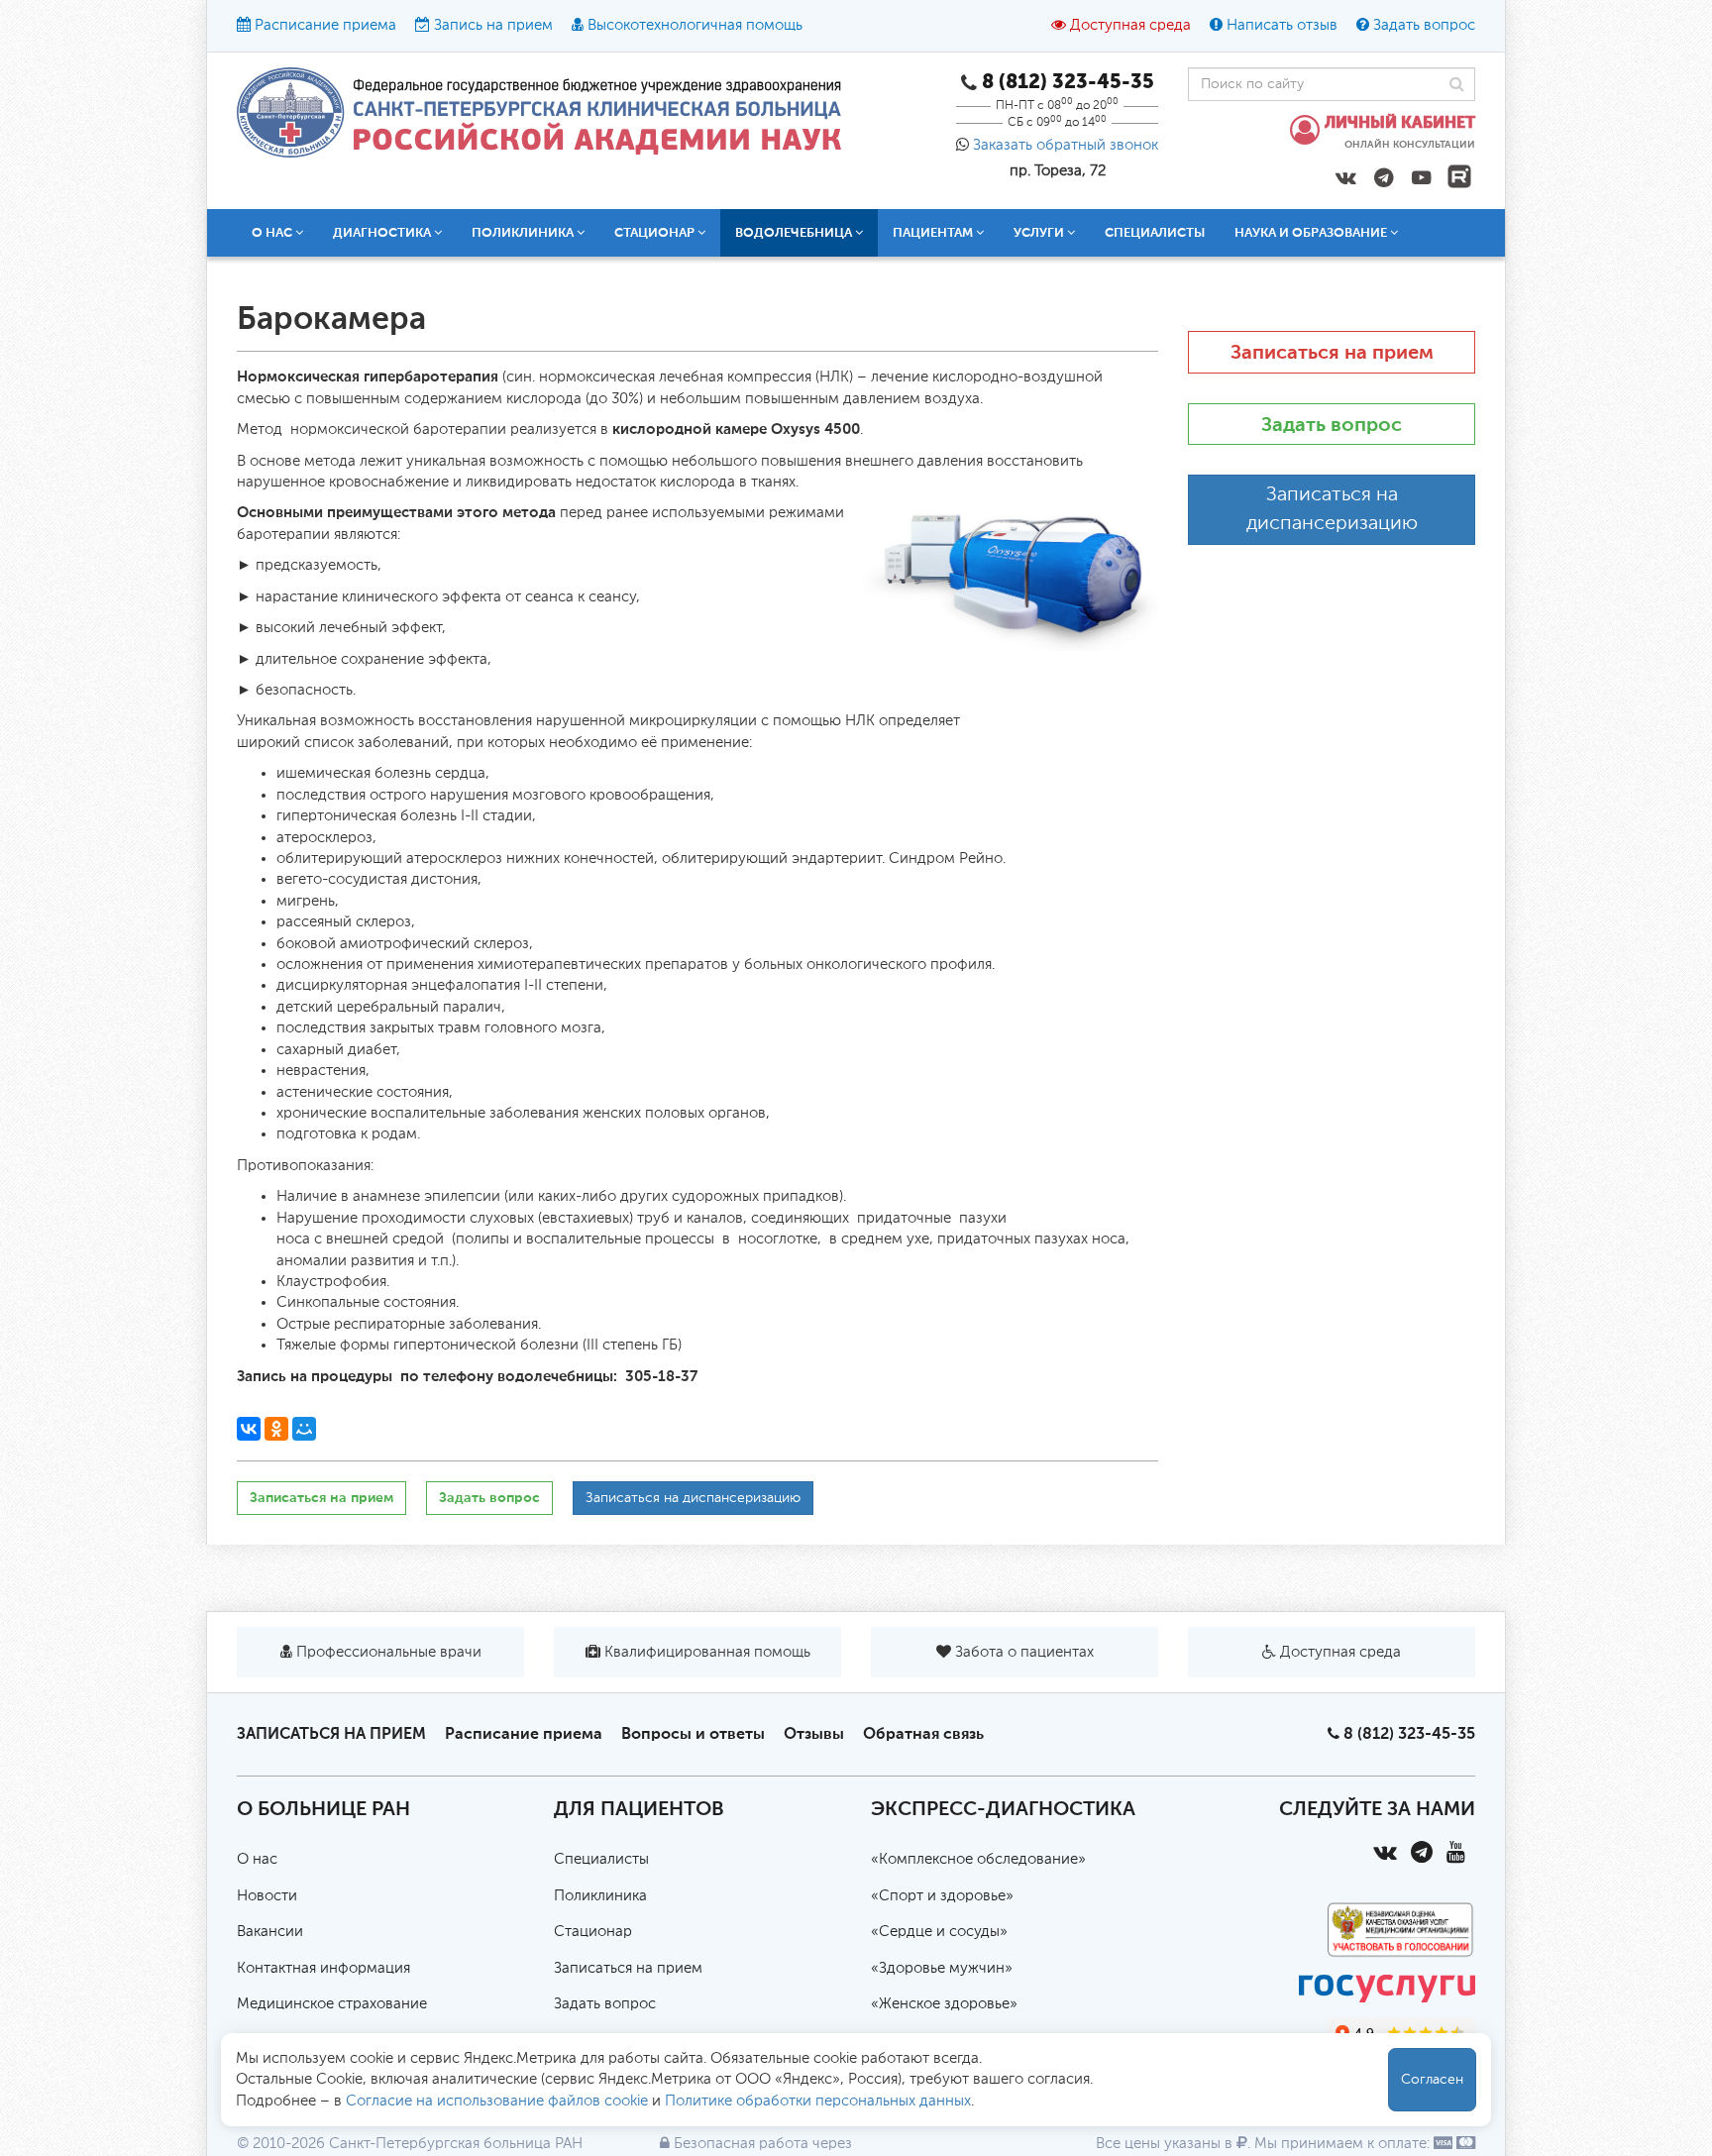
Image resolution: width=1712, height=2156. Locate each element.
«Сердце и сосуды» (939, 1932)
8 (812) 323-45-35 (1409, 1733)
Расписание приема (325, 25)
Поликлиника (600, 1896)
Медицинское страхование (332, 2004)
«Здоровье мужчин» (942, 1968)
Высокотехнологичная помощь (695, 25)
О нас (257, 1859)
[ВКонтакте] (249, 1429)
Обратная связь (923, 1733)
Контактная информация (323, 1968)
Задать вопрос (1424, 25)
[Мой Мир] (304, 1429)
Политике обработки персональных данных (818, 2101)
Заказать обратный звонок (1066, 145)
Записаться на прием (321, 1498)
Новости (267, 1896)
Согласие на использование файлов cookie (497, 2101)
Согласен (1432, 2080)
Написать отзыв (1282, 25)
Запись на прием (493, 25)
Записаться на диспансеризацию (693, 1498)
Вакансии (270, 1932)
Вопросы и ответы (693, 1733)
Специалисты (1155, 232)
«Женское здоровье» (944, 2004)
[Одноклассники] (276, 1429)
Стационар (593, 1932)
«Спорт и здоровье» (942, 1896)
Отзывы (814, 1733)
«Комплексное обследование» (978, 1859)
